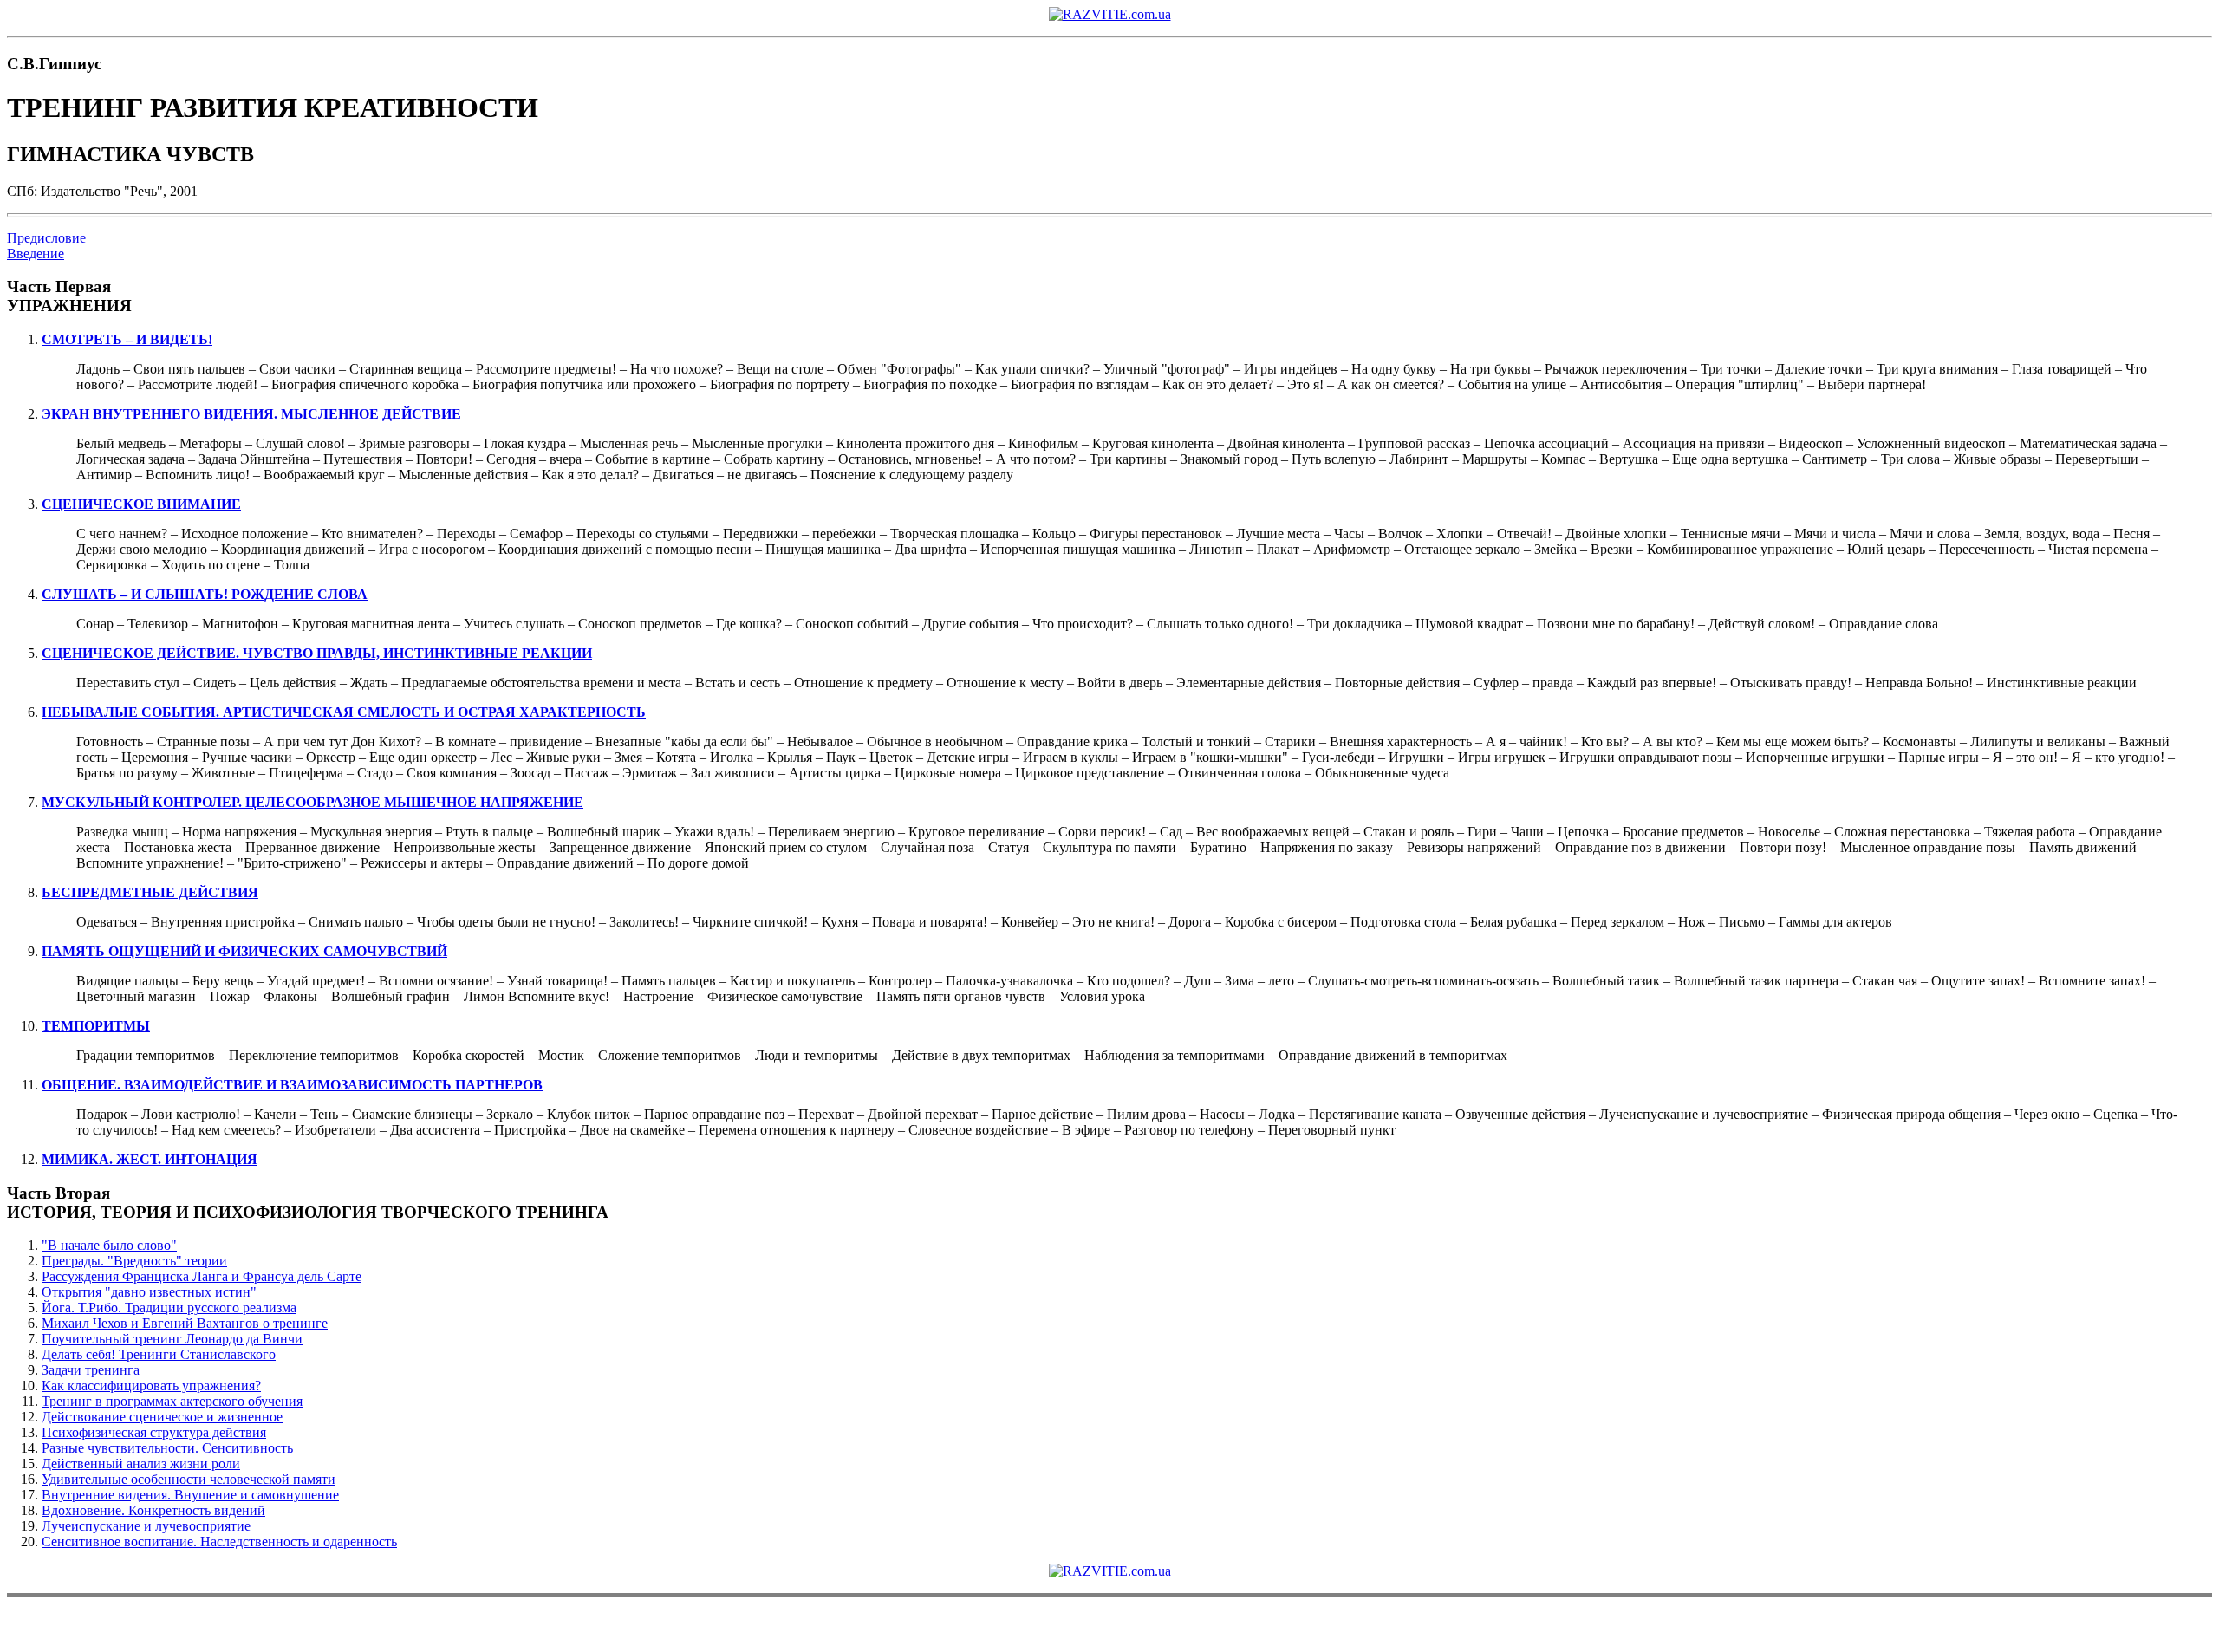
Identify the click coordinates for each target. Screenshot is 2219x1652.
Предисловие (46, 238)
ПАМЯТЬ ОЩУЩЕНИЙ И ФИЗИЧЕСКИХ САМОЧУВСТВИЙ (244, 951)
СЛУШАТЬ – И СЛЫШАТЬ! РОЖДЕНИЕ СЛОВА (205, 594)
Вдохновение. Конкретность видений (153, 1510)
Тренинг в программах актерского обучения (172, 1401)
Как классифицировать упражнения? (151, 1385)
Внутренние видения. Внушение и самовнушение (190, 1495)
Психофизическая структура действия (154, 1432)
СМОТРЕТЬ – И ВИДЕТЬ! (127, 339)
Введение (36, 254)
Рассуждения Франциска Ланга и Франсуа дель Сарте (202, 1276)
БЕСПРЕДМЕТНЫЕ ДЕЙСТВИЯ (150, 892)
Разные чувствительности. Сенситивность (167, 1448)
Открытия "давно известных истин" (149, 1292)
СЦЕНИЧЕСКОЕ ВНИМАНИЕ (141, 504)
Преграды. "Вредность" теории (134, 1261)
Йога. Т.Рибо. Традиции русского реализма (169, 1307)
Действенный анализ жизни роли (141, 1463)
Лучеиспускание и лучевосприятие (146, 1526)
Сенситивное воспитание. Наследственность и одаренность (219, 1541)
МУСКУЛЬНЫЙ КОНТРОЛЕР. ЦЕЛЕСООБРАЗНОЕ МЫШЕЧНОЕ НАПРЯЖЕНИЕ (312, 802)
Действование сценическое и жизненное (162, 1417)
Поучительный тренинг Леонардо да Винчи (172, 1339)
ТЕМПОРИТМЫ (96, 1026)
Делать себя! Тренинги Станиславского (159, 1354)
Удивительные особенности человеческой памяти (189, 1479)
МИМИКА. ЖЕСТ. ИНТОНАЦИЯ (150, 1159)
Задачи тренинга (91, 1370)
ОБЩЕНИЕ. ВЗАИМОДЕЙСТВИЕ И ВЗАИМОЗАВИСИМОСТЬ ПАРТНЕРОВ (292, 1085)
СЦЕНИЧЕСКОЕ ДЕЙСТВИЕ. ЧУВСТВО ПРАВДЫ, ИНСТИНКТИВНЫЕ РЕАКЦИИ (317, 653)
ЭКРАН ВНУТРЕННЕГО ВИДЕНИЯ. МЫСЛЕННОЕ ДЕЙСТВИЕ (251, 414)
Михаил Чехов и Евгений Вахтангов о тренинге (185, 1323)
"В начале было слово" (109, 1245)
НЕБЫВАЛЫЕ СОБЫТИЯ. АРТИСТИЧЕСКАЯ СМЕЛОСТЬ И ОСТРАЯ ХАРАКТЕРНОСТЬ (344, 712)
